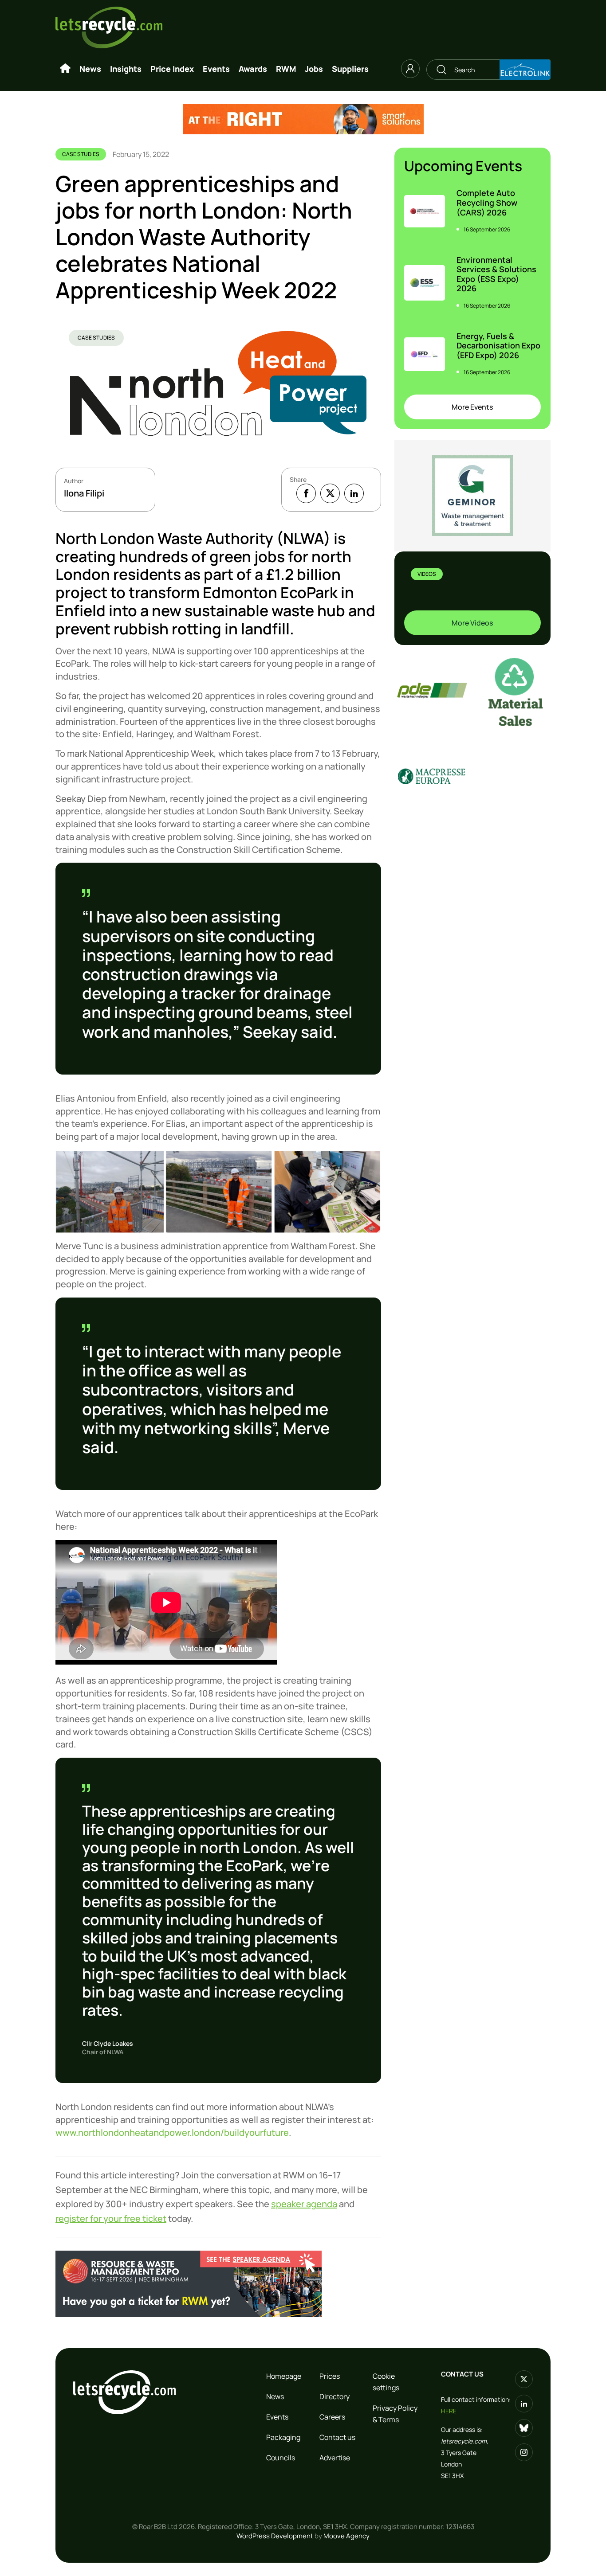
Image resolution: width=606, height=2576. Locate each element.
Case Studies (96, 338)
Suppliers (350, 69)
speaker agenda (304, 2204)
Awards (253, 69)
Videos (427, 574)
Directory (334, 2396)
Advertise (335, 2458)
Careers (332, 2417)
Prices (330, 2376)
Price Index (172, 69)
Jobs (314, 69)
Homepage (284, 2376)
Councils (281, 2458)
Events (216, 69)
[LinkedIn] (354, 493)
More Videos (472, 623)
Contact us (337, 2437)
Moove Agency (346, 2536)
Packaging (283, 2437)
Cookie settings (386, 2382)
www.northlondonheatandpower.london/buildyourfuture (172, 2132)
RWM (286, 69)
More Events (472, 407)
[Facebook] (306, 493)
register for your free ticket (111, 2218)
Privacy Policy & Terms (395, 2414)
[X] (330, 493)
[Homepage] (65, 69)
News (90, 69)
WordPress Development (275, 2536)
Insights (126, 69)
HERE (449, 2411)
